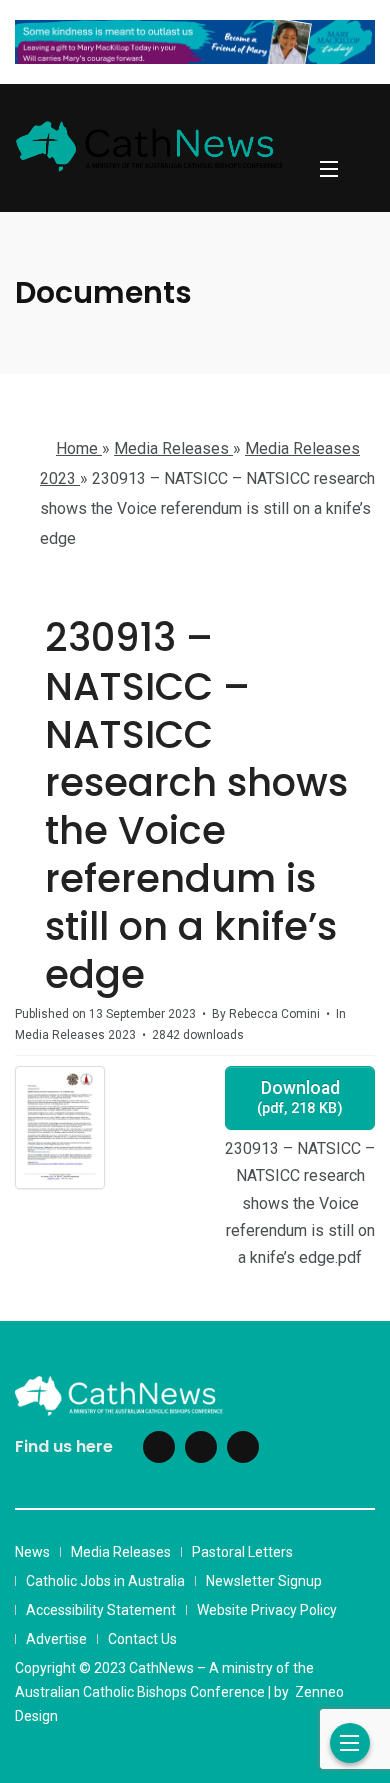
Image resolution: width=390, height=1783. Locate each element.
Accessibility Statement (101, 1610)
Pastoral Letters (242, 1552)
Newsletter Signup (264, 1581)
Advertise (56, 1639)
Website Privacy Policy (267, 1610)
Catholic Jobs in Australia (105, 1581)
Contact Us (142, 1639)
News (32, 1552)
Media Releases (121, 1552)
